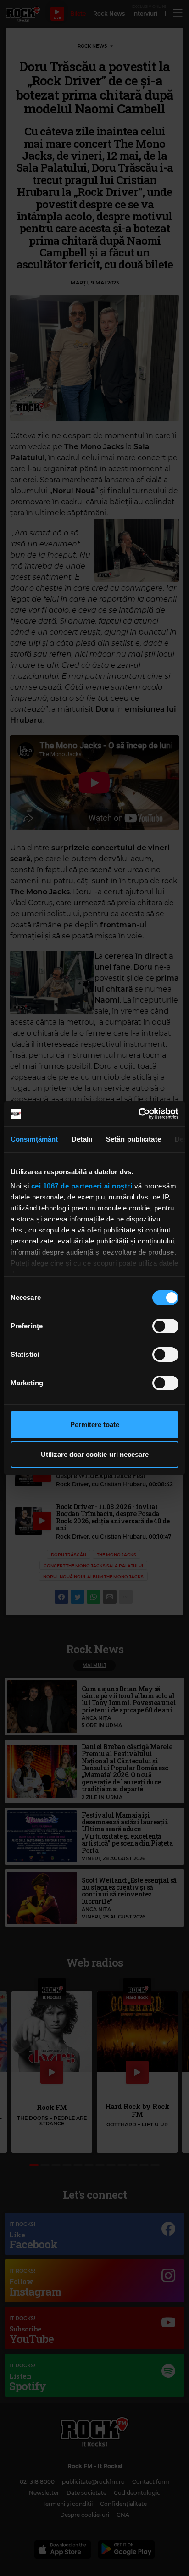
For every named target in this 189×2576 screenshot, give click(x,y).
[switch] (165, 1326)
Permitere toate (95, 1425)
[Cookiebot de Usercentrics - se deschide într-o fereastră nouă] (138, 1114)
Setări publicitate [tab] (133, 1139)
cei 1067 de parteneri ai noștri (82, 1186)
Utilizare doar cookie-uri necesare (95, 1454)
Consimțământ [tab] (34, 1139)
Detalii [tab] (82, 1139)
